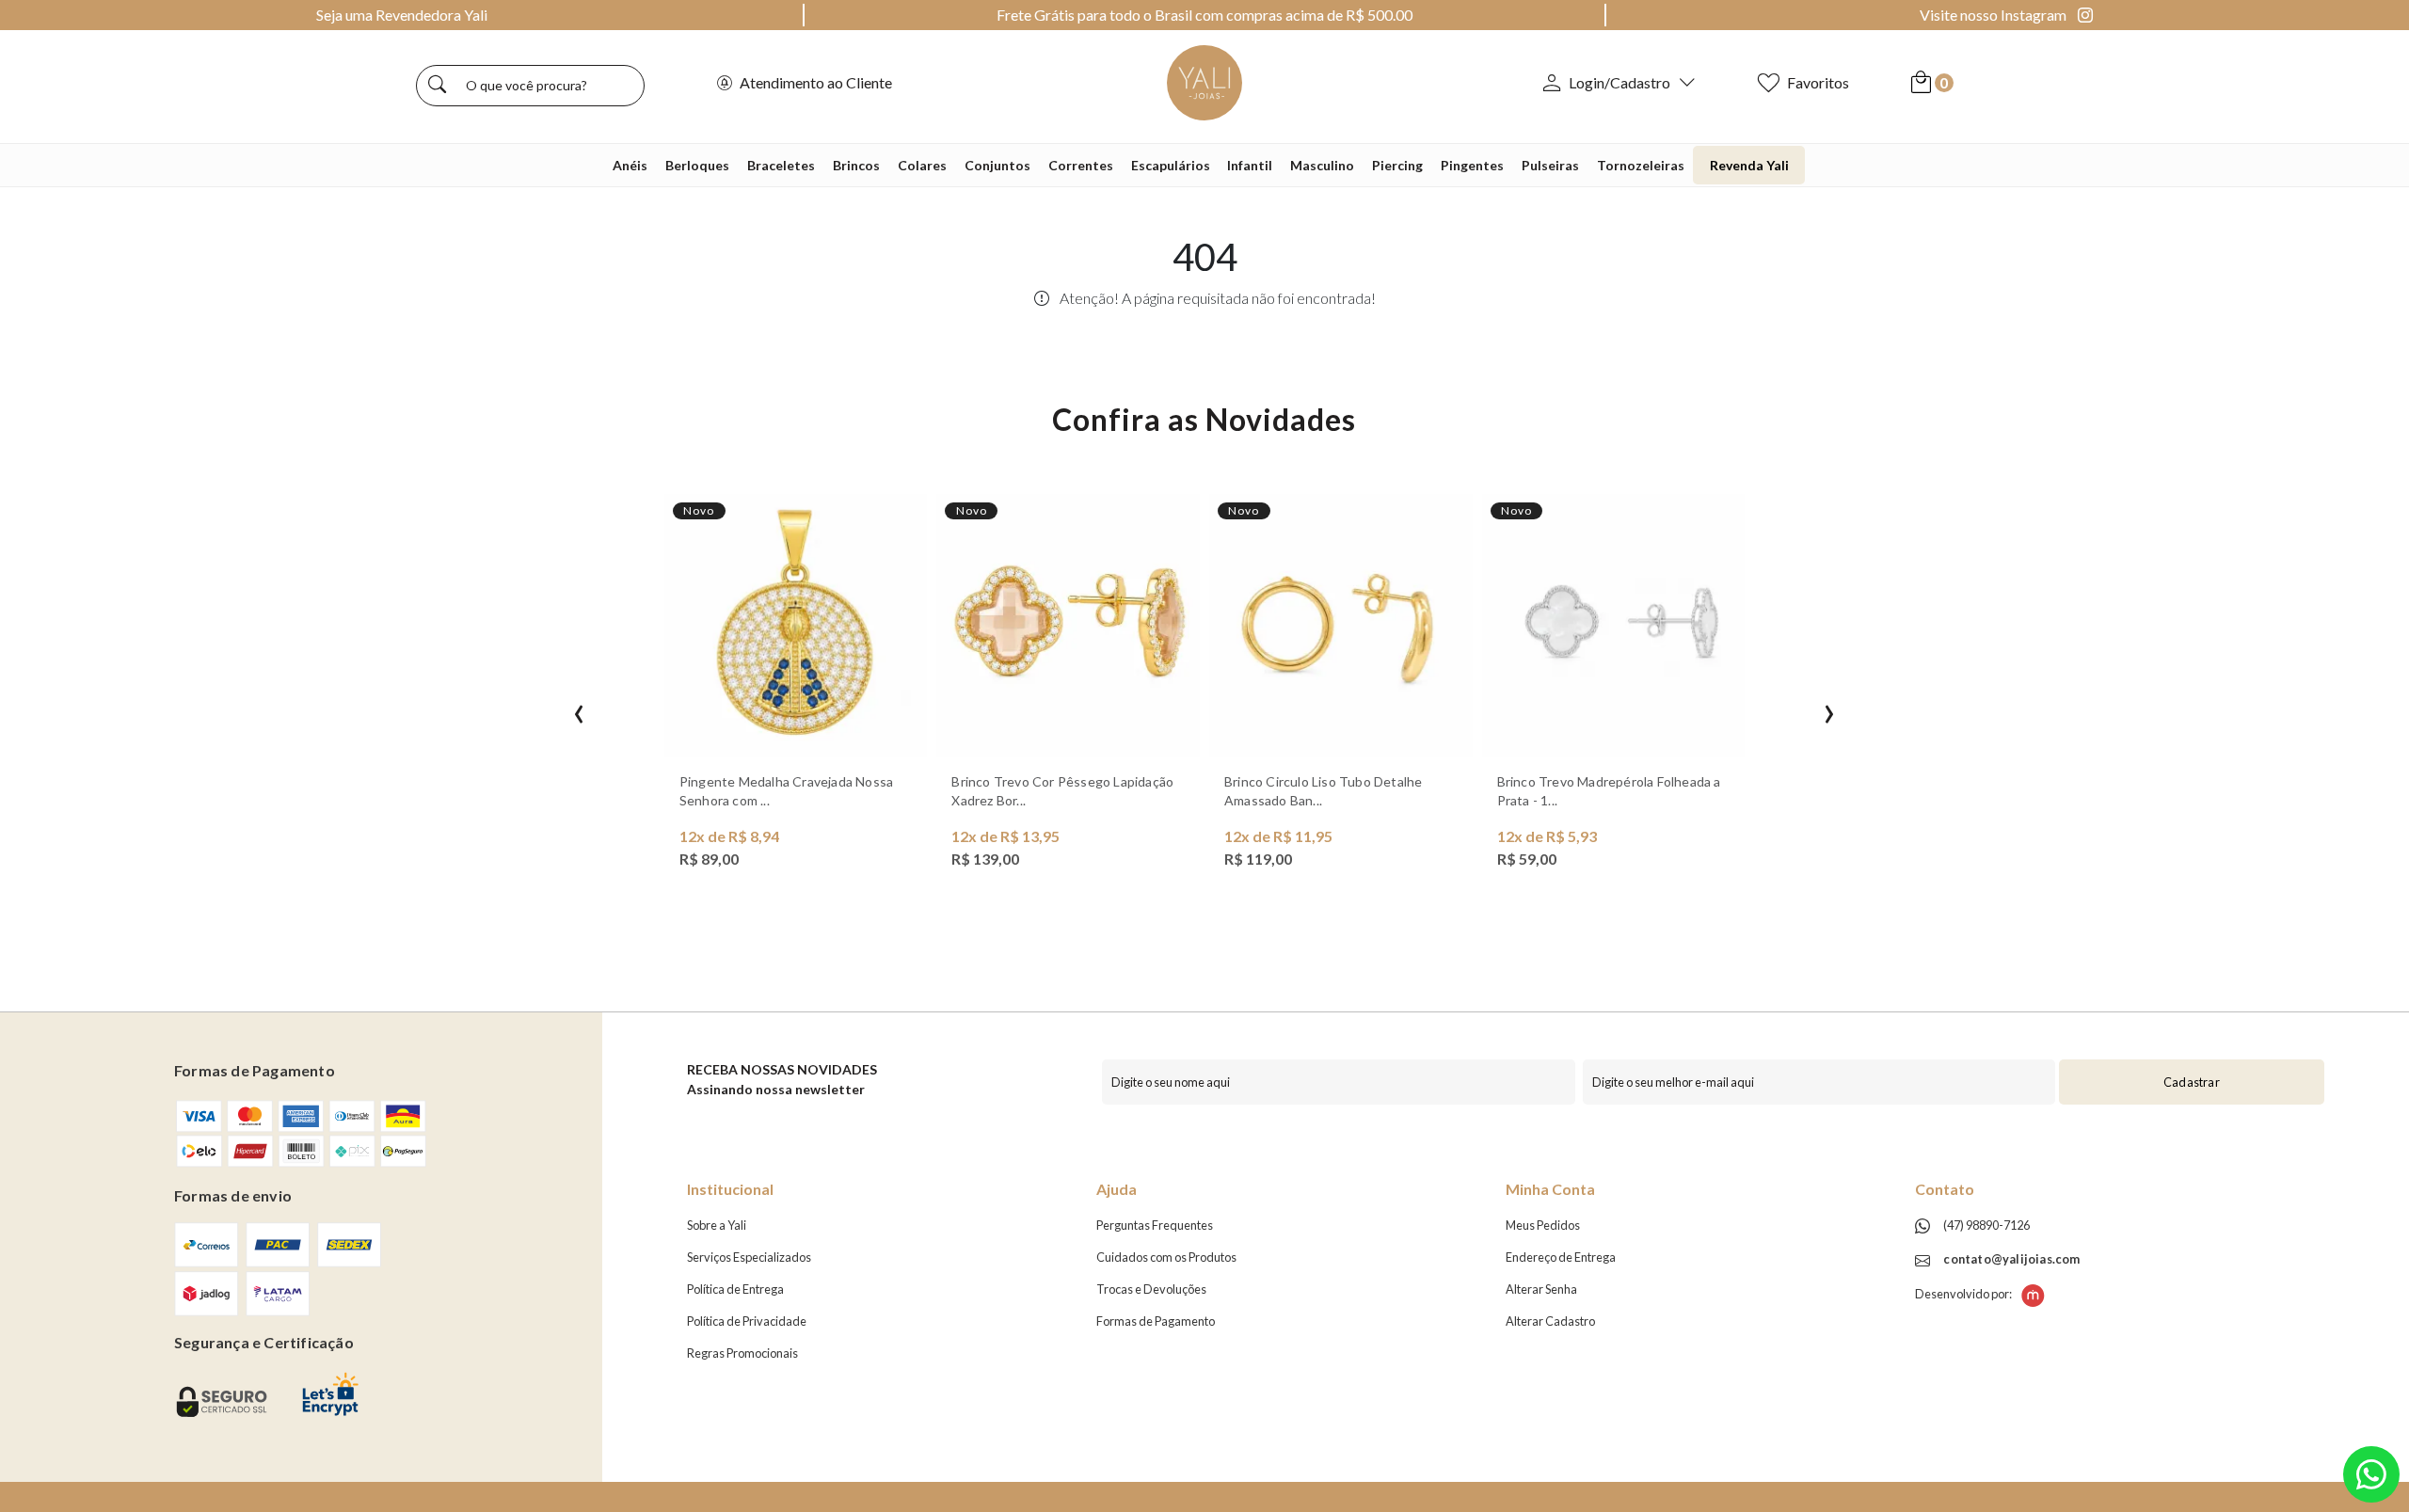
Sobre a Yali (717, 1225)
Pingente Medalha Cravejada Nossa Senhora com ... (786, 791)
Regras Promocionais (742, 1353)
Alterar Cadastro (1550, 1321)
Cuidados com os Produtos (1166, 1257)
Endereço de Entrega (1561, 1257)
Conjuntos (997, 165)
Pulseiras (1550, 165)
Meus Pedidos (1543, 1225)
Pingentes (1472, 165)
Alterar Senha (1541, 1289)
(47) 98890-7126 (1986, 1225)
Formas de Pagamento (1156, 1321)
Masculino (1322, 165)
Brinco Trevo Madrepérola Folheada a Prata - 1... (1609, 791)
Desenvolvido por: (1964, 1294)
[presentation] (580, 709)
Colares (922, 165)
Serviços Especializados (749, 1257)
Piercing (1397, 165)
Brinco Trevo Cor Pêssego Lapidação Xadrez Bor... (1062, 791)
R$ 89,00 (709, 859)
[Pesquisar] (437, 86)
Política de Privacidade (747, 1321)
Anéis (630, 165)
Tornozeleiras (1641, 165)
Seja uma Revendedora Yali (402, 15)
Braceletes (781, 165)
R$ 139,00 (985, 859)
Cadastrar (2192, 1082)
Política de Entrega (735, 1289)
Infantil (1250, 165)
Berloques (697, 165)
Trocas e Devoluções (1151, 1289)
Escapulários (1171, 165)
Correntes (1081, 165)
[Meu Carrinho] (1921, 82)
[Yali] (1204, 80)
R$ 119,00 (1258, 859)
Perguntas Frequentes (1155, 1225)
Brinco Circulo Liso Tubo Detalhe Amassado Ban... (1323, 791)
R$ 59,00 (1527, 859)
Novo (699, 510)
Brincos (856, 165)
